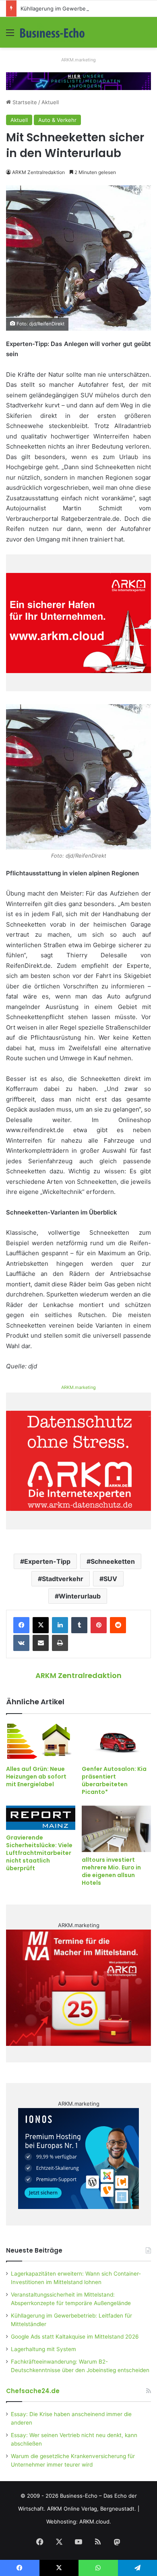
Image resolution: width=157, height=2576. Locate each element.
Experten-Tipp (47, 1561)
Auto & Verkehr (57, 120)
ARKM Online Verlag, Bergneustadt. (92, 2509)
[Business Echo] (52, 32)
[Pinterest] (99, 1625)
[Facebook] (21, 1625)
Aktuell (50, 102)
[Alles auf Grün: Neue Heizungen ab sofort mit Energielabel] (41, 1742)
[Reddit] (118, 1625)
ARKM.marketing (78, 60)
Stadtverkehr (63, 1579)
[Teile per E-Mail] (41, 1643)
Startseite (24, 102)
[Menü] (10, 35)
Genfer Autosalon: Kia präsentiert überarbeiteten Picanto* (114, 1780)
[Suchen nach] (147, 35)
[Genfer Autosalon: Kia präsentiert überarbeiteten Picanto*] (116, 1742)
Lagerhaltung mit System (43, 2349)
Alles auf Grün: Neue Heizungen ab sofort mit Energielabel (36, 1777)
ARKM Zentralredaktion (38, 172)
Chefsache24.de (33, 2391)
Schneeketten (113, 1561)
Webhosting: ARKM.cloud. (79, 2521)
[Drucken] (60, 1643)
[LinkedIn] (60, 1625)
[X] (41, 1625)
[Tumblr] (79, 1625)
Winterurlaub (80, 1596)
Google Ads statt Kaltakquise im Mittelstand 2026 (75, 2337)
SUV (110, 1579)
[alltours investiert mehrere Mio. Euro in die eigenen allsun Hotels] (116, 1829)
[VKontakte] (21, 1643)
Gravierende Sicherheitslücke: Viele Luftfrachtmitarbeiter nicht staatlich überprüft (39, 1853)
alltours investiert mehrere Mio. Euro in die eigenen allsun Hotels (111, 1871)
